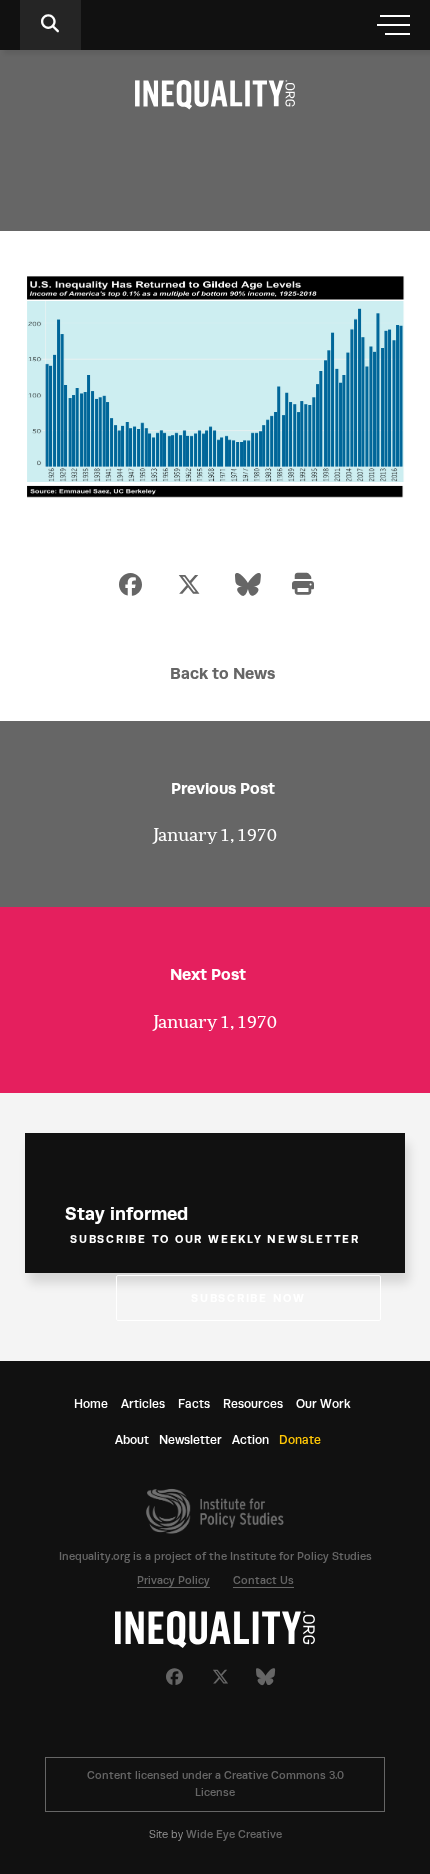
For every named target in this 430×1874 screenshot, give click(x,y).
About (132, 1440)
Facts (194, 1404)
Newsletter (190, 1440)
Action (250, 1440)
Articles (143, 1404)
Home (91, 1404)
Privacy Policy (173, 1580)
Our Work (323, 1404)
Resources (253, 1404)
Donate (300, 1440)
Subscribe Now (248, 1298)
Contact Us (263, 1580)
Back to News (222, 673)
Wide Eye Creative (234, 1834)
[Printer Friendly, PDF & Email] (303, 586)
